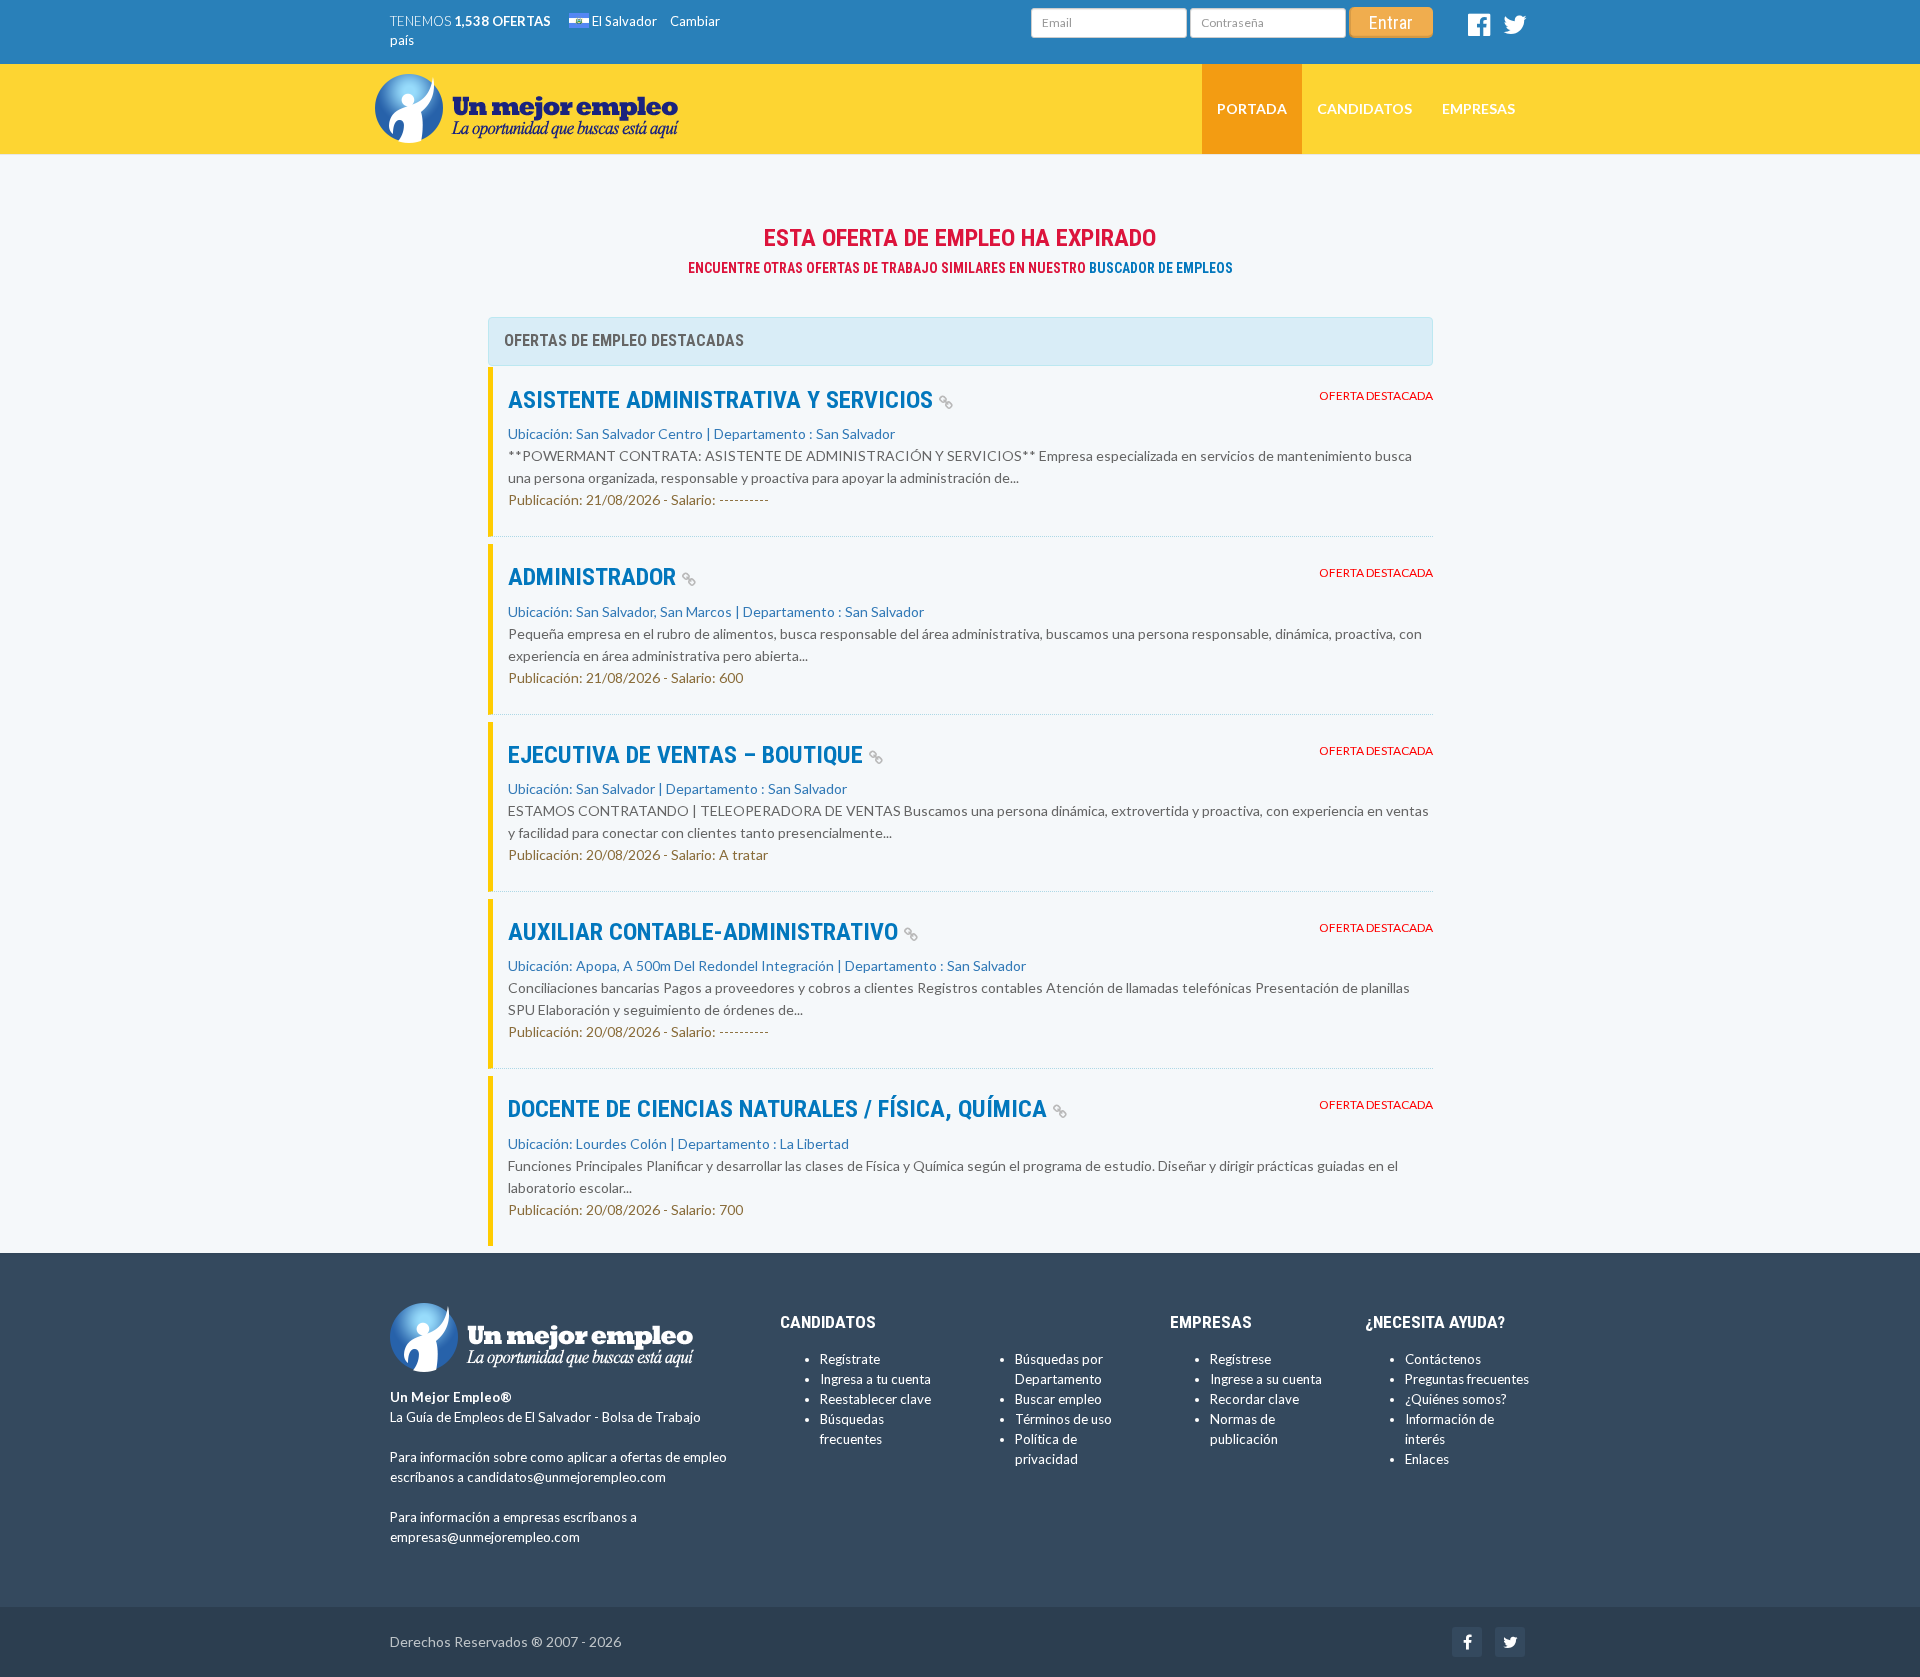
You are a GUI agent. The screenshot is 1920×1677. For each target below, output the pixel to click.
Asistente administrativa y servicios (723, 400)
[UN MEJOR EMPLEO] (534, 89)
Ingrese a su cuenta (1266, 1379)
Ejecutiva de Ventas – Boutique (688, 755)
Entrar (1391, 22)
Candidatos (1364, 108)
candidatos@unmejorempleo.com (566, 1477)
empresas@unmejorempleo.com (485, 1537)
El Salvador (623, 21)
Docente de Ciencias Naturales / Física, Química (780, 1109)
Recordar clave (1254, 1399)
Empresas (1478, 108)
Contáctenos (1443, 1359)
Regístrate (850, 1359)
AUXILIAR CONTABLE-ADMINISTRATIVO (706, 932)
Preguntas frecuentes (1467, 1379)
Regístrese (1240, 1359)
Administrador (595, 577)
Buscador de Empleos (1161, 268)
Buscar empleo (1058, 1399)
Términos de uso (1063, 1419)
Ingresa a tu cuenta (875, 1379)
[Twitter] (1515, 29)
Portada (1252, 108)
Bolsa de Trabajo (651, 1417)
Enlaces (1427, 1459)
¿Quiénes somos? (1456, 1399)
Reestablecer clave (875, 1399)
